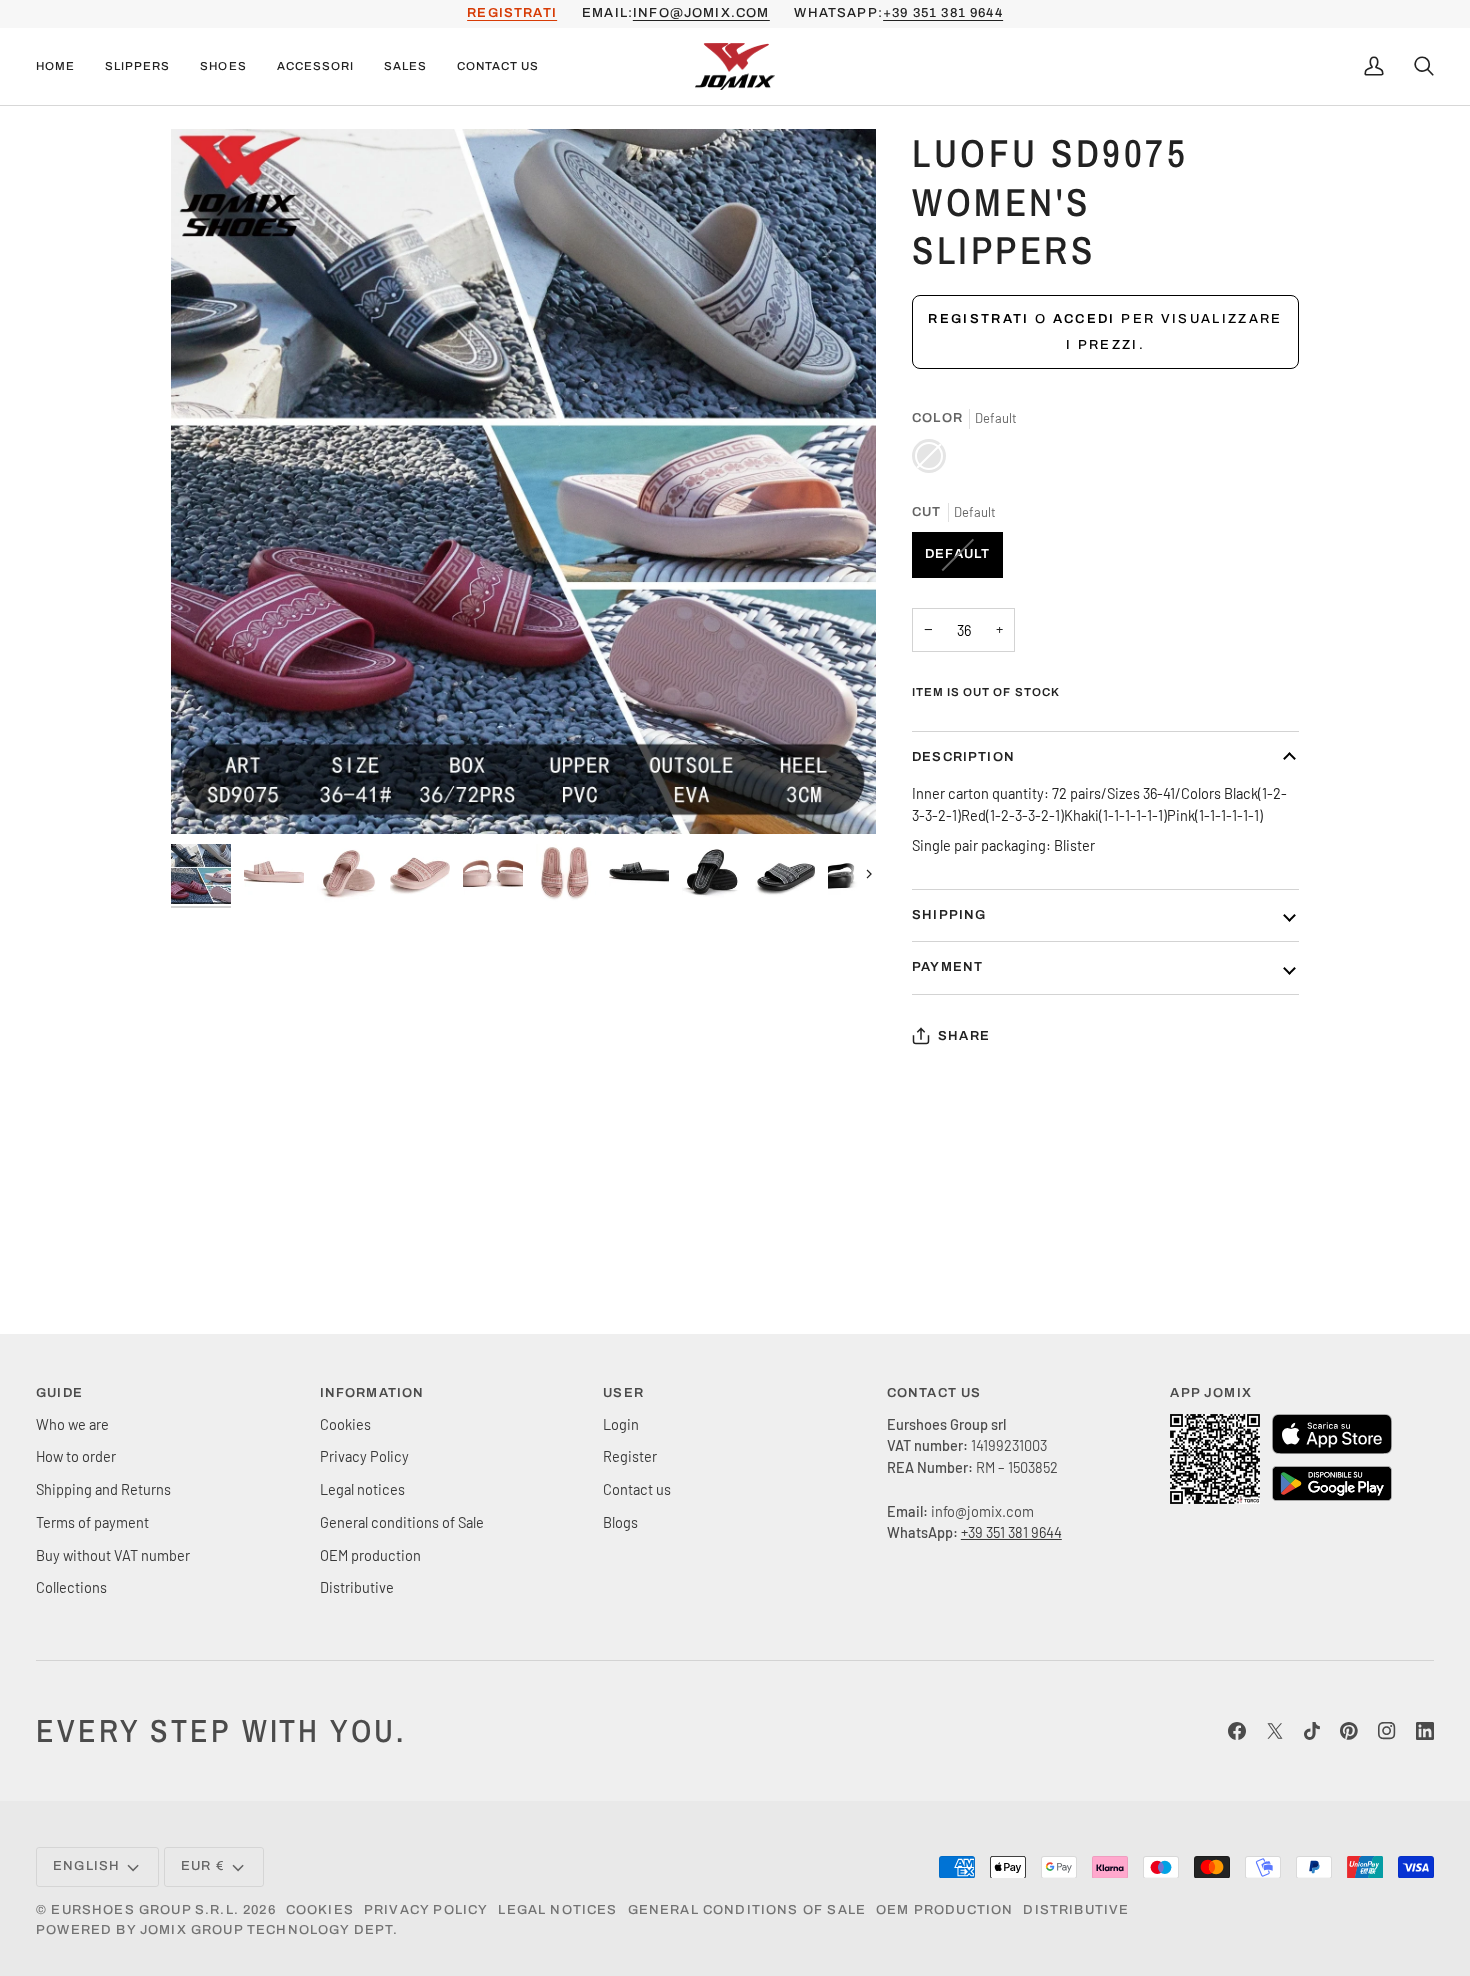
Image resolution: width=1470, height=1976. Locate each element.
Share (964, 1036)
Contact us (637, 1489)
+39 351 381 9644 (943, 13)
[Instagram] (1387, 1731)
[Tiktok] (1312, 1731)
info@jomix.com (701, 13)
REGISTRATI (512, 13)
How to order (76, 1456)
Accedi (1084, 319)
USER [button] (623, 1393)
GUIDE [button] (59, 1393)
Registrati (978, 319)
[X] (1275, 1731)
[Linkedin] (1425, 1731)
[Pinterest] (1349, 1731)
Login (621, 1424)
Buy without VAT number (113, 1555)
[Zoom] (523, 481)
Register (630, 1456)
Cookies (345, 1424)
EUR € (203, 1866)
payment (947, 967)
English (86, 1866)
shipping (949, 915)
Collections (71, 1587)
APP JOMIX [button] (1211, 1393)
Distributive (357, 1587)
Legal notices (362, 1489)
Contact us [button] (934, 1393)
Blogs (620, 1522)
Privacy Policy (364, 1456)
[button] (137, 67)
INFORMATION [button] (372, 1393)
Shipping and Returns (103, 1489)
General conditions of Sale (402, 1522)
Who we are (72, 1424)
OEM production (370, 1555)
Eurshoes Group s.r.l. (145, 1910)
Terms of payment (92, 1522)
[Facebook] (1237, 1731)
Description (963, 757)
